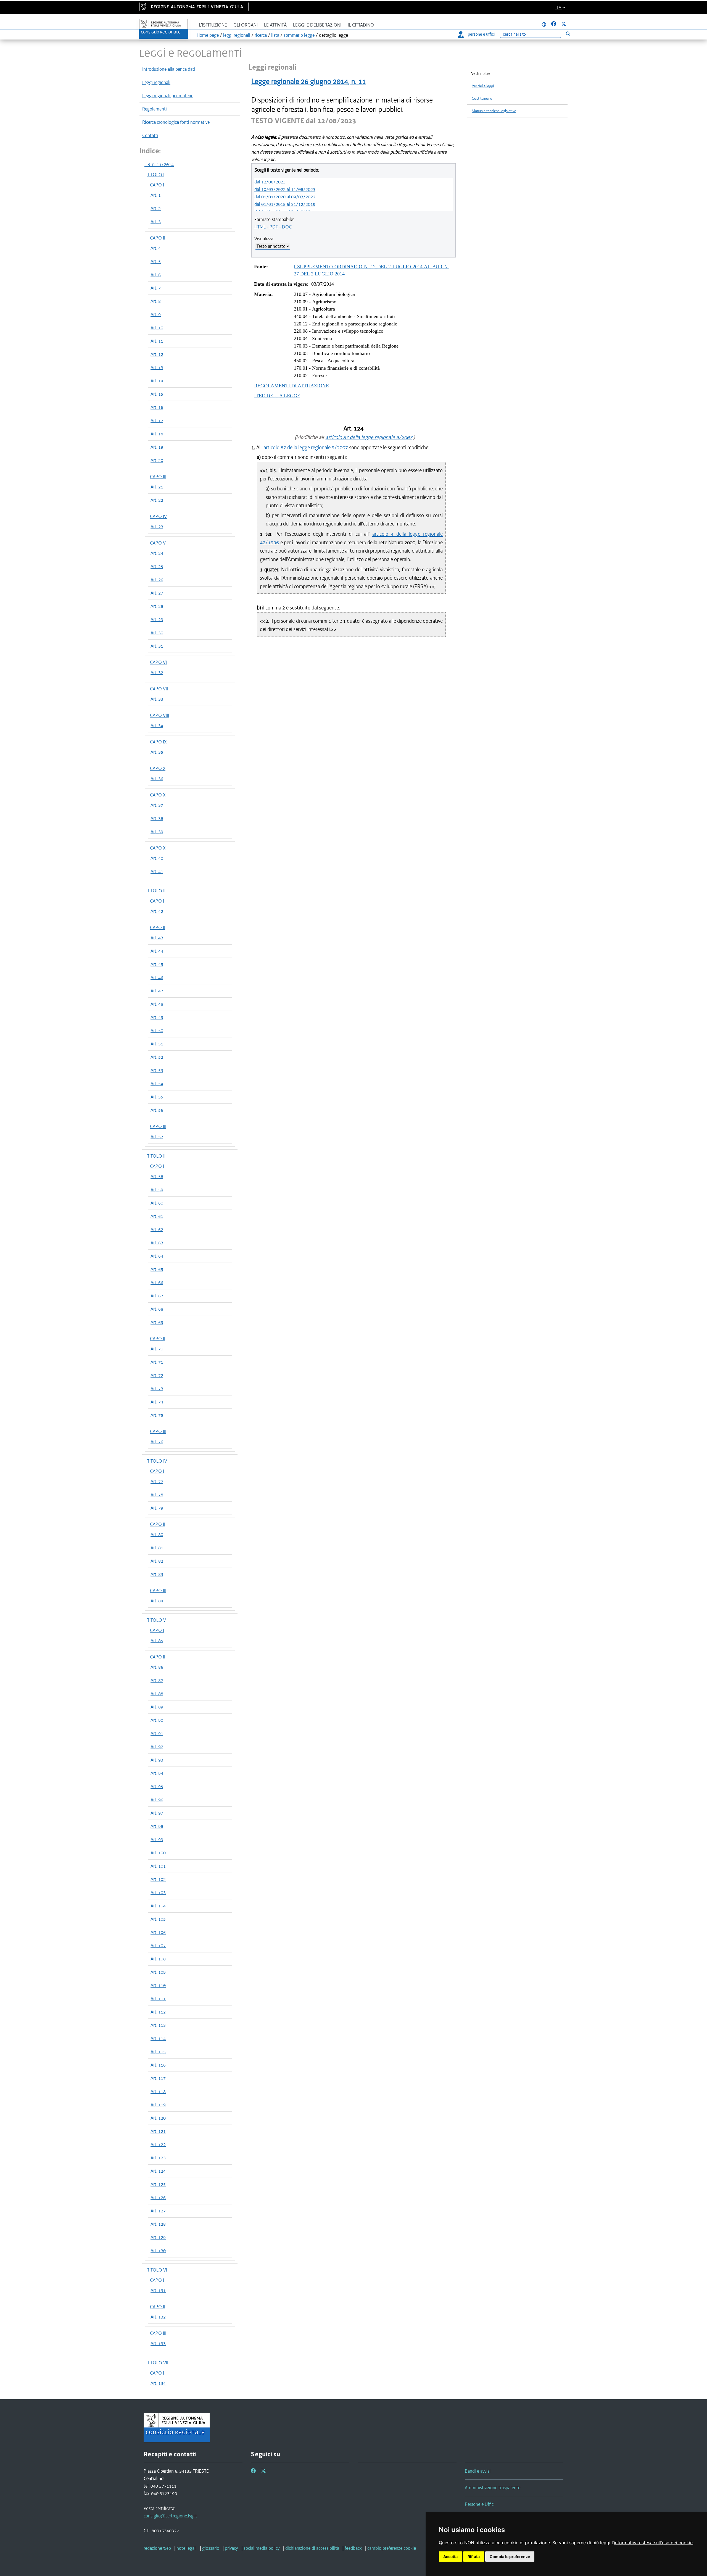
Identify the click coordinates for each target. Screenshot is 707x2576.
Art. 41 (157, 871)
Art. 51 (157, 1044)
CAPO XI (158, 795)
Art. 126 (158, 2198)
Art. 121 (158, 2131)
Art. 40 (157, 858)
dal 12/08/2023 (270, 182)
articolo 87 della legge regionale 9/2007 (369, 437)
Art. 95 (157, 1786)
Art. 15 (157, 394)
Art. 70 (157, 1349)
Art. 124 (158, 2171)
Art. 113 (158, 2025)
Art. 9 (156, 314)
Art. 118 (158, 2091)
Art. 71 (157, 1362)
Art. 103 (158, 1892)
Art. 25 (157, 566)
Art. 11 (157, 341)
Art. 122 (158, 2144)
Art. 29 (157, 619)
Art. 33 (157, 699)
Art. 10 (157, 328)
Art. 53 (157, 1070)
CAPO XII (159, 848)
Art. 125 (158, 2184)
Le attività (275, 25)
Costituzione (482, 98)
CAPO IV (158, 516)
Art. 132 (158, 2317)
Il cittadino (361, 25)
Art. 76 (157, 1442)
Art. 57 (157, 1137)
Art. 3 (156, 222)
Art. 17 (157, 420)
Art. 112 (158, 2012)
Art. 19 (157, 447)
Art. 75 (157, 1415)
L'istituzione (213, 25)
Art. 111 (158, 1999)
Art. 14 (157, 381)
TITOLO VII (158, 2363)
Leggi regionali (156, 82)
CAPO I (157, 185)
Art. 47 (157, 991)
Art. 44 (157, 951)
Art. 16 (157, 407)
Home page (208, 35)
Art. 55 (157, 1097)
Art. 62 (157, 1229)
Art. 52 (157, 1057)
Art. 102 (158, 1879)
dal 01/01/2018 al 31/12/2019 (285, 204)
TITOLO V (157, 1620)
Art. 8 (156, 301)
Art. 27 (157, 593)
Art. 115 (158, 2052)
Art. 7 (156, 288)
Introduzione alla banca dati (169, 69)
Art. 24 (157, 553)
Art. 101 (158, 1866)
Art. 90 (157, 1720)
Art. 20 (157, 460)
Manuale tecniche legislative (494, 111)
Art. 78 (157, 1495)
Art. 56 (157, 1110)
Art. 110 (158, 1985)
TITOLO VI (157, 2270)
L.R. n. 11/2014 (159, 164)
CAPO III (158, 477)
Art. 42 (157, 911)
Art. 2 (156, 208)
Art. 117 (158, 2078)
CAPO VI (158, 662)
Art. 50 (157, 1031)
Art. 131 (158, 2290)
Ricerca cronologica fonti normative (176, 122)
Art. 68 (157, 1309)
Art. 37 (157, 805)
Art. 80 (157, 1534)
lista (275, 35)
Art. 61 (157, 1216)
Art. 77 (157, 1481)
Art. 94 (157, 1773)
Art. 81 (157, 1548)
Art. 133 (158, 2343)
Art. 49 (157, 1017)
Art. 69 (157, 1322)
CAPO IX (158, 742)
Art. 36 (157, 779)
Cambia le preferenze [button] (510, 2557)
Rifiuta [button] (474, 2557)
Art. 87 (157, 1680)
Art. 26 (157, 580)
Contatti (150, 135)
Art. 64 (157, 1256)
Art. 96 (157, 1800)
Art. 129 (158, 2237)
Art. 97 (157, 1813)
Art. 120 (158, 2118)
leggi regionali (237, 35)
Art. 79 (157, 1508)
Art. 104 (158, 1906)
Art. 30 (157, 633)
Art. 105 (158, 1919)
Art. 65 (157, 1269)
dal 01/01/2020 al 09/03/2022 (285, 197)
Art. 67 (157, 1296)
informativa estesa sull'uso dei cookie (653, 2543)
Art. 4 (156, 248)
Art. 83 (157, 1574)
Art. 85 (157, 1641)
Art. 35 (157, 752)
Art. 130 (158, 2251)
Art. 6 (156, 275)
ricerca (261, 35)
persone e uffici (481, 34)
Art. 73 (157, 1389)
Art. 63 (157, 1243)
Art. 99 (157, 1839)
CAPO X (158, 768)
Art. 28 (157, 606)
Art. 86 (157, 1667)
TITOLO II (156, 891)
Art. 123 (158, 2158)
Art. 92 (157, 1747)
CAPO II (158, 238)
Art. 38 (157, 818)
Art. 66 (157, 1282)
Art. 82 (157, 1561)
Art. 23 (157, 527)
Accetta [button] (450, 2557)
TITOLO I (156, 175)
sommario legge (299, 35)
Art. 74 (157, 1402)
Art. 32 (157, 672)
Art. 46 (157, 977)
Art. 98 (157, 1826)
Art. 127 (158, 2211)
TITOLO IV (157, 1461)
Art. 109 (158, 1972)
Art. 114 (158, 2038)
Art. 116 (158, 2065)
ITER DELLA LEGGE (277, 396)
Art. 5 (156, 261)
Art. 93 (157, 1760)
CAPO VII (159, 689)
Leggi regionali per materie (168, 96)
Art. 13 (157, 367)
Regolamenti (155, 109)
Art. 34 (157, 726)
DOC (287, 227)
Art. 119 (158, 2105)
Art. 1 (156, 195)
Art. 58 (157, 1176)
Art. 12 (157, 354)
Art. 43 (157, 938)
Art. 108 (158, 1959)
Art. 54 (157, 1084)
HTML (260, 227)
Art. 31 (157, 646)
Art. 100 (158, 1853)
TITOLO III (157, 1156)
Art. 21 (157, 487)
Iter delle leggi (483, 86)
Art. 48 (157, 1004)
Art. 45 (157, 964)
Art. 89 (157, 1707)
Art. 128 (158, 2224)
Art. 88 (157, 1694)
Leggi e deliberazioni (317, 25)
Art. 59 (157, 1190)
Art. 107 (158, 1946)
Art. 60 (157, 1203)
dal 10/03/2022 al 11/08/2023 (285, 189)
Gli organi (246, 25)
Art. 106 (158, 1932)
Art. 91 (157, 1733)
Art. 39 (157, 832)
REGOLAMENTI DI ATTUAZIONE (291, 386)
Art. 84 (157, 1601)
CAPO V (158, 543)
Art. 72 (157, 1375)
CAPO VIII (159, 715)
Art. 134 (158, 2383)
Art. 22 (157, 500)
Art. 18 (157, 434)
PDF (274, 227)
